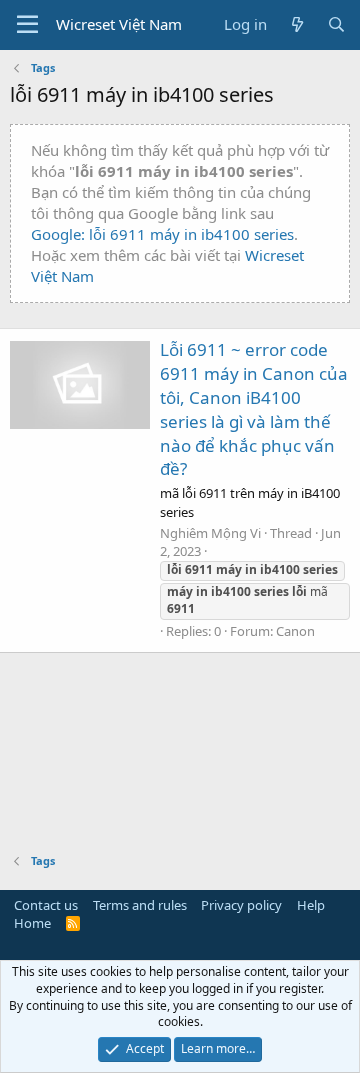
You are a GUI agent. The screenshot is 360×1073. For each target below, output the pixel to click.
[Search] (336, 24)
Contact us (46, 905)
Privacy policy (241, 905)
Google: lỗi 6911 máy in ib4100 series (162, 234)
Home (32, 923)
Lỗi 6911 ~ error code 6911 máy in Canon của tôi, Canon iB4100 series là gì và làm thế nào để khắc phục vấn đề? (254, 409)
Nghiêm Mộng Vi (210, 533)
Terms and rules (140, 905)
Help (311, 905)
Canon (295, 631)
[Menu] (27, 25)
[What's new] (296, 24)
